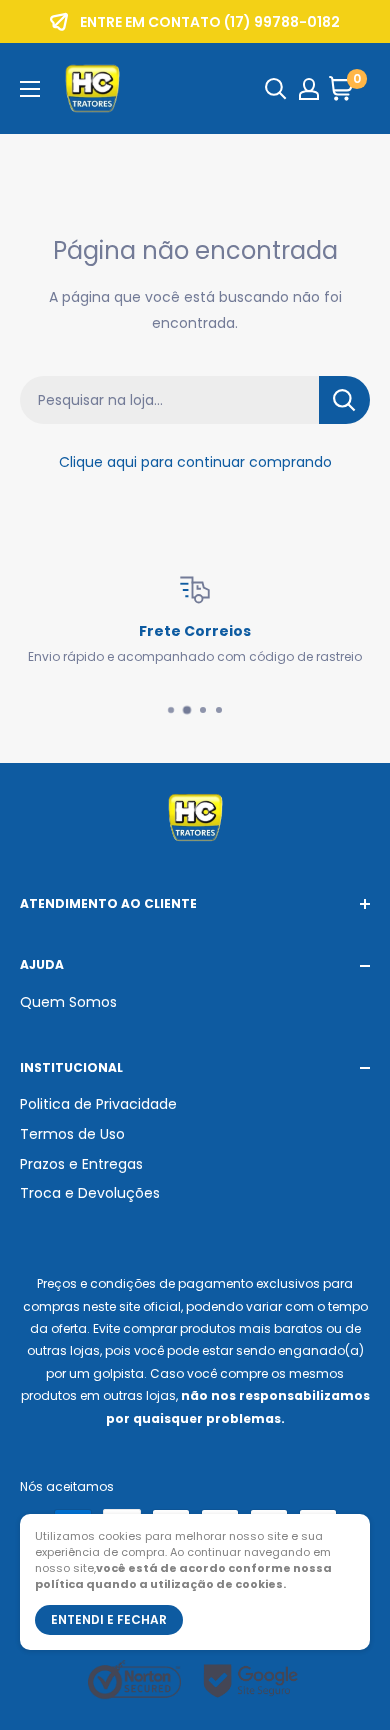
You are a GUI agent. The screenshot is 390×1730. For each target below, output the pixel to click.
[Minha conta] (309, 89)
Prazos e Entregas (81, 1164)
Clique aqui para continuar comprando (195, 462)
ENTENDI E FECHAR (109, 1619)
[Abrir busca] (276, 89)
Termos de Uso (72, 1134)
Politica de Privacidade (98, 1104)
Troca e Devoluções (90, 1193)
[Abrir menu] (30, 89)
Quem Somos (68, 1002)
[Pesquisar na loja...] (344, 400)
